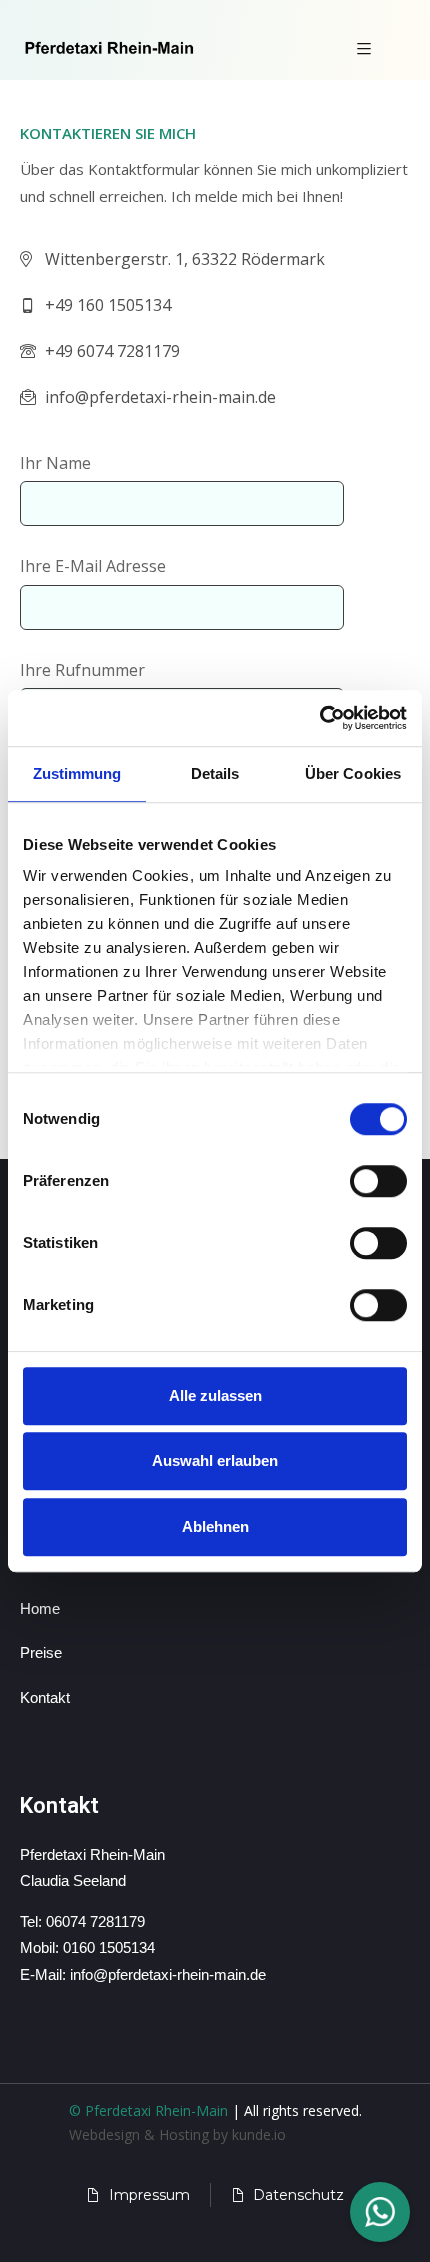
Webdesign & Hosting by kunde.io (177, 2134)
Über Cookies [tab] (353, 773)
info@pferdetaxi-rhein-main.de (168, 1974)
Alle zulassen (215, 1395)
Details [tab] (215, 773)
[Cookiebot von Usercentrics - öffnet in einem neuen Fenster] (319, 718)
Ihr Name (55, 463)
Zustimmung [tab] (77, 773)
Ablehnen (215, 1526)
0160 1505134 (109, 1947)
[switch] (378, 1181)
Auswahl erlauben (215, 1460)
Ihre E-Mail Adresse (93, 566)
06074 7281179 (95, 1921)
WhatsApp (380, 2212)
